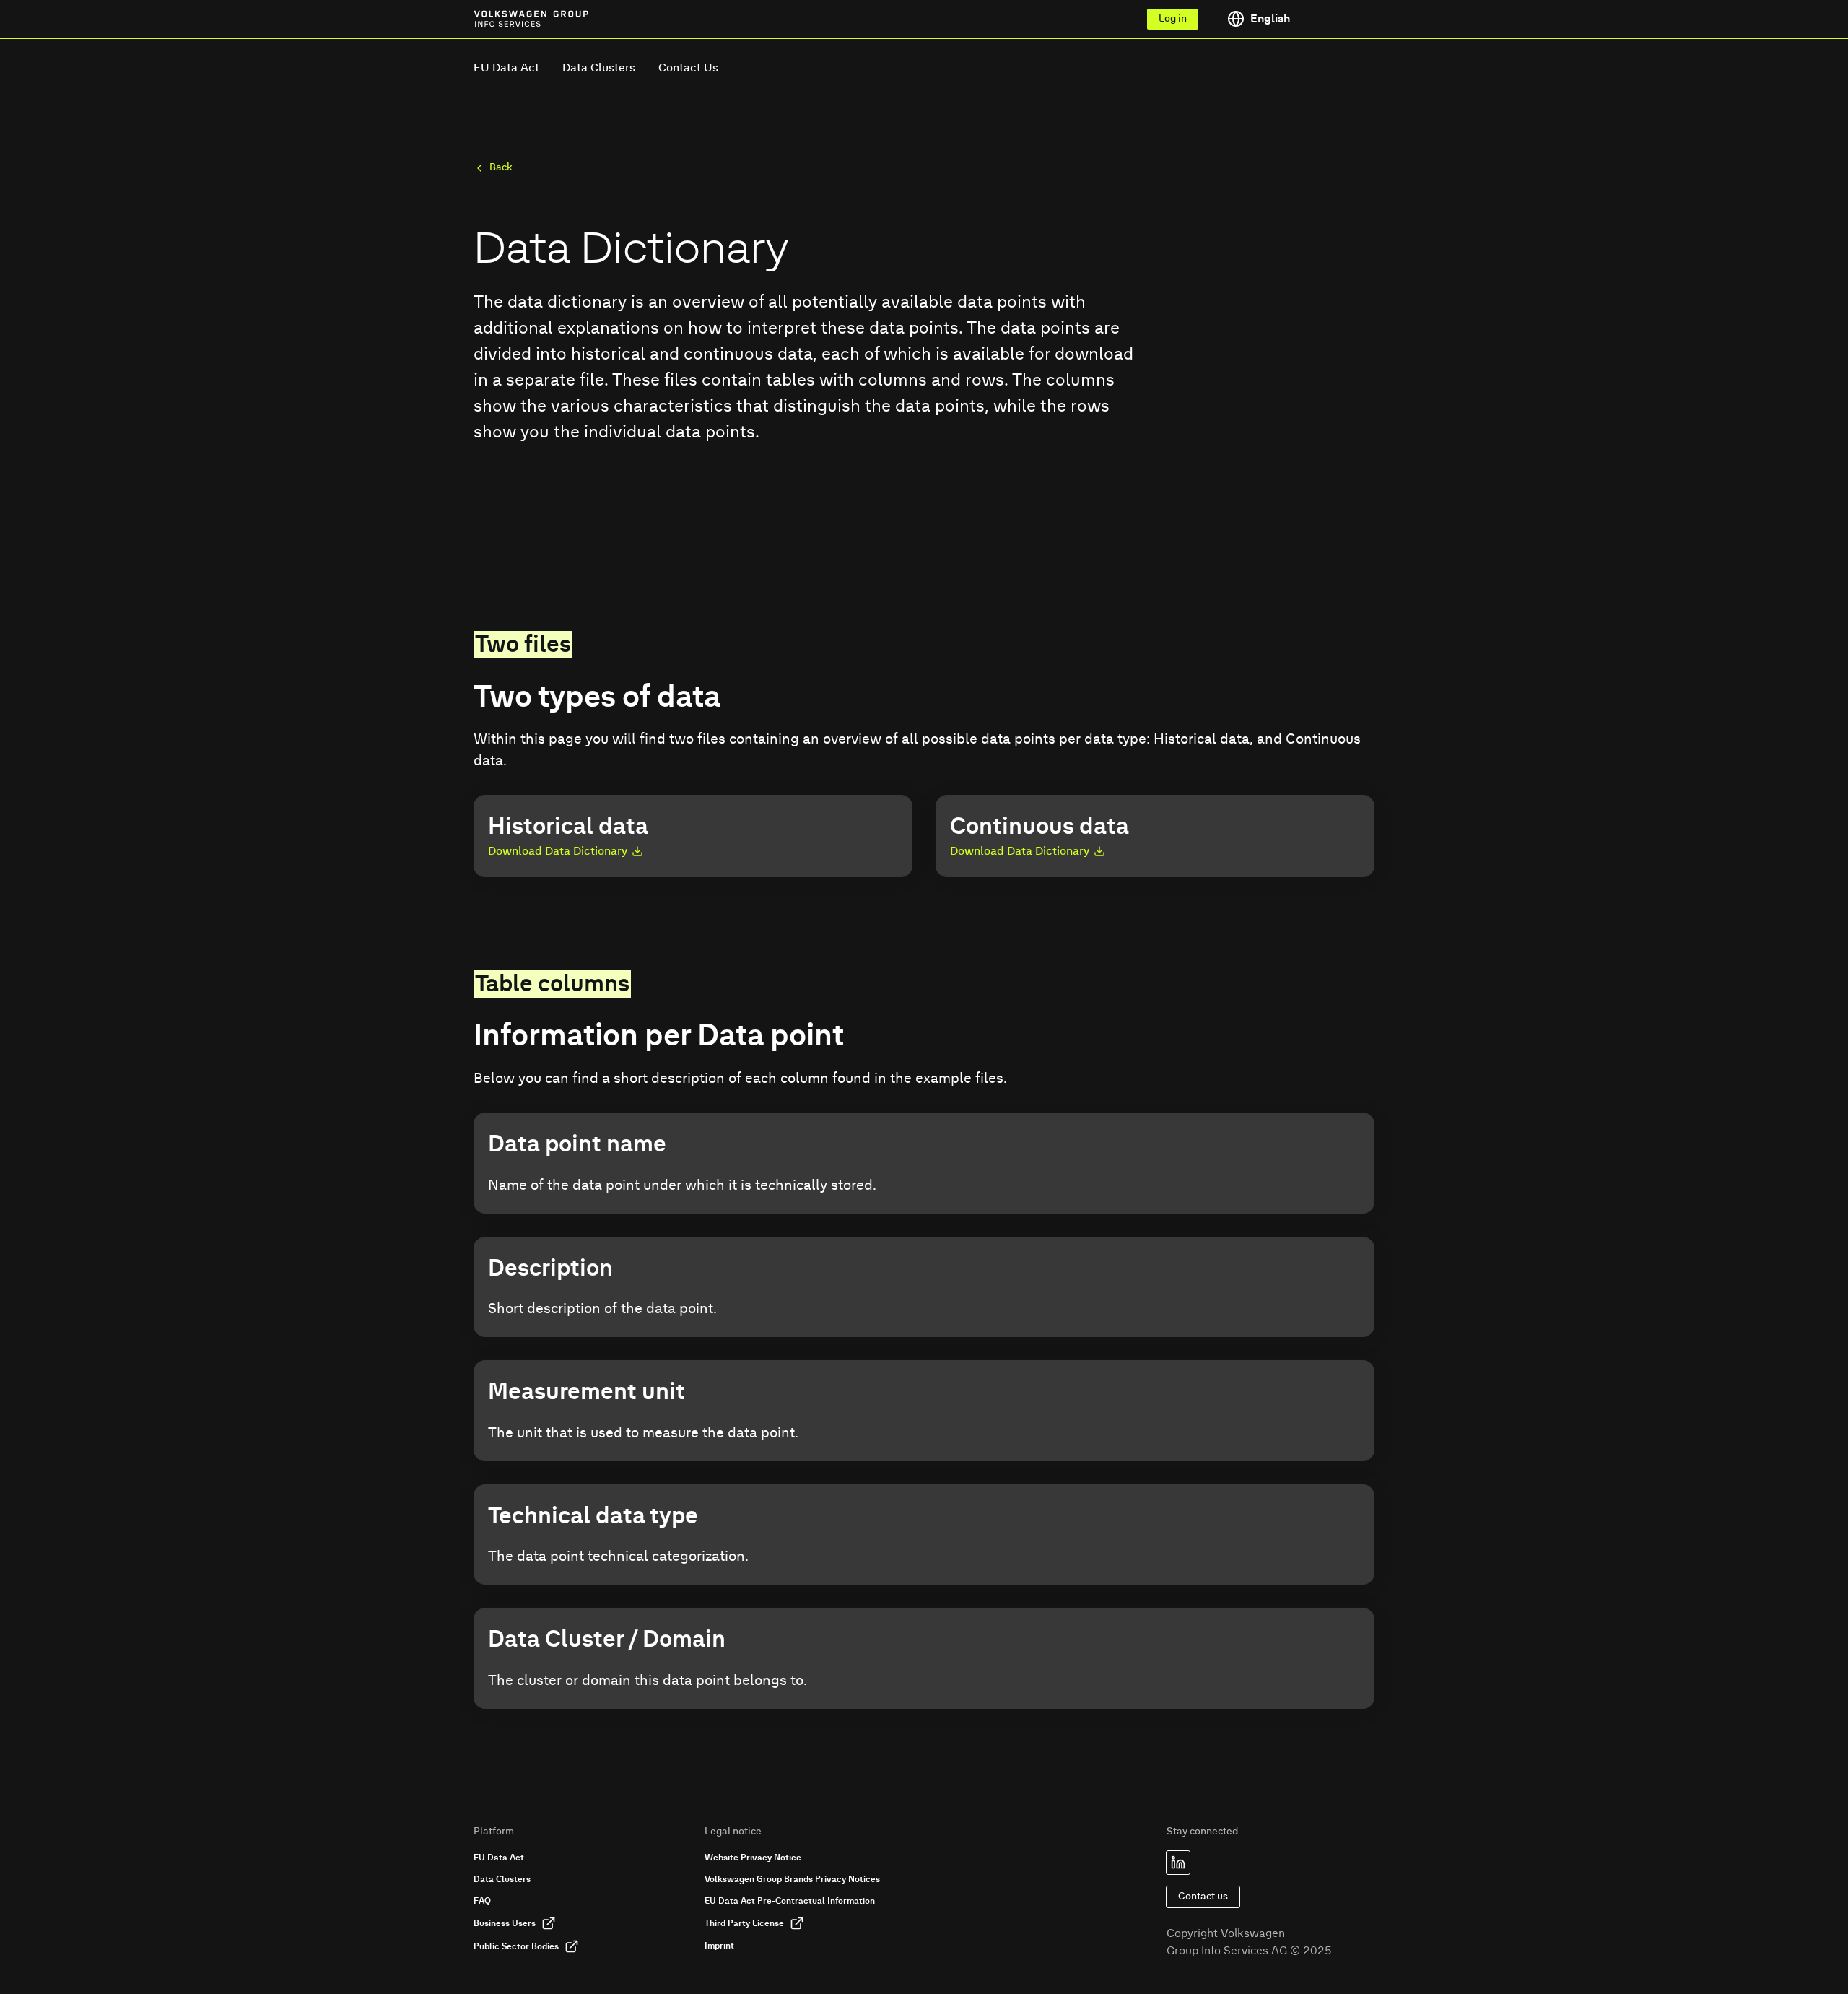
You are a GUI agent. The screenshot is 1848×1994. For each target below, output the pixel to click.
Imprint (719, 1946)
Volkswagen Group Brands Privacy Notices (792, 1879)
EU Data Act (506, 68)
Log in (1173, 19)
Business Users (505, 1923)
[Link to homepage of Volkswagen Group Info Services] (506, 19)
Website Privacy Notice (753, 1858)
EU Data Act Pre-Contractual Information (790, 1901)
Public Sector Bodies (516, 1946)
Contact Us (688, 68)
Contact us (1203, 1897)
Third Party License (744, 1923)
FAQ (482, 1901)
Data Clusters (599, 68)
